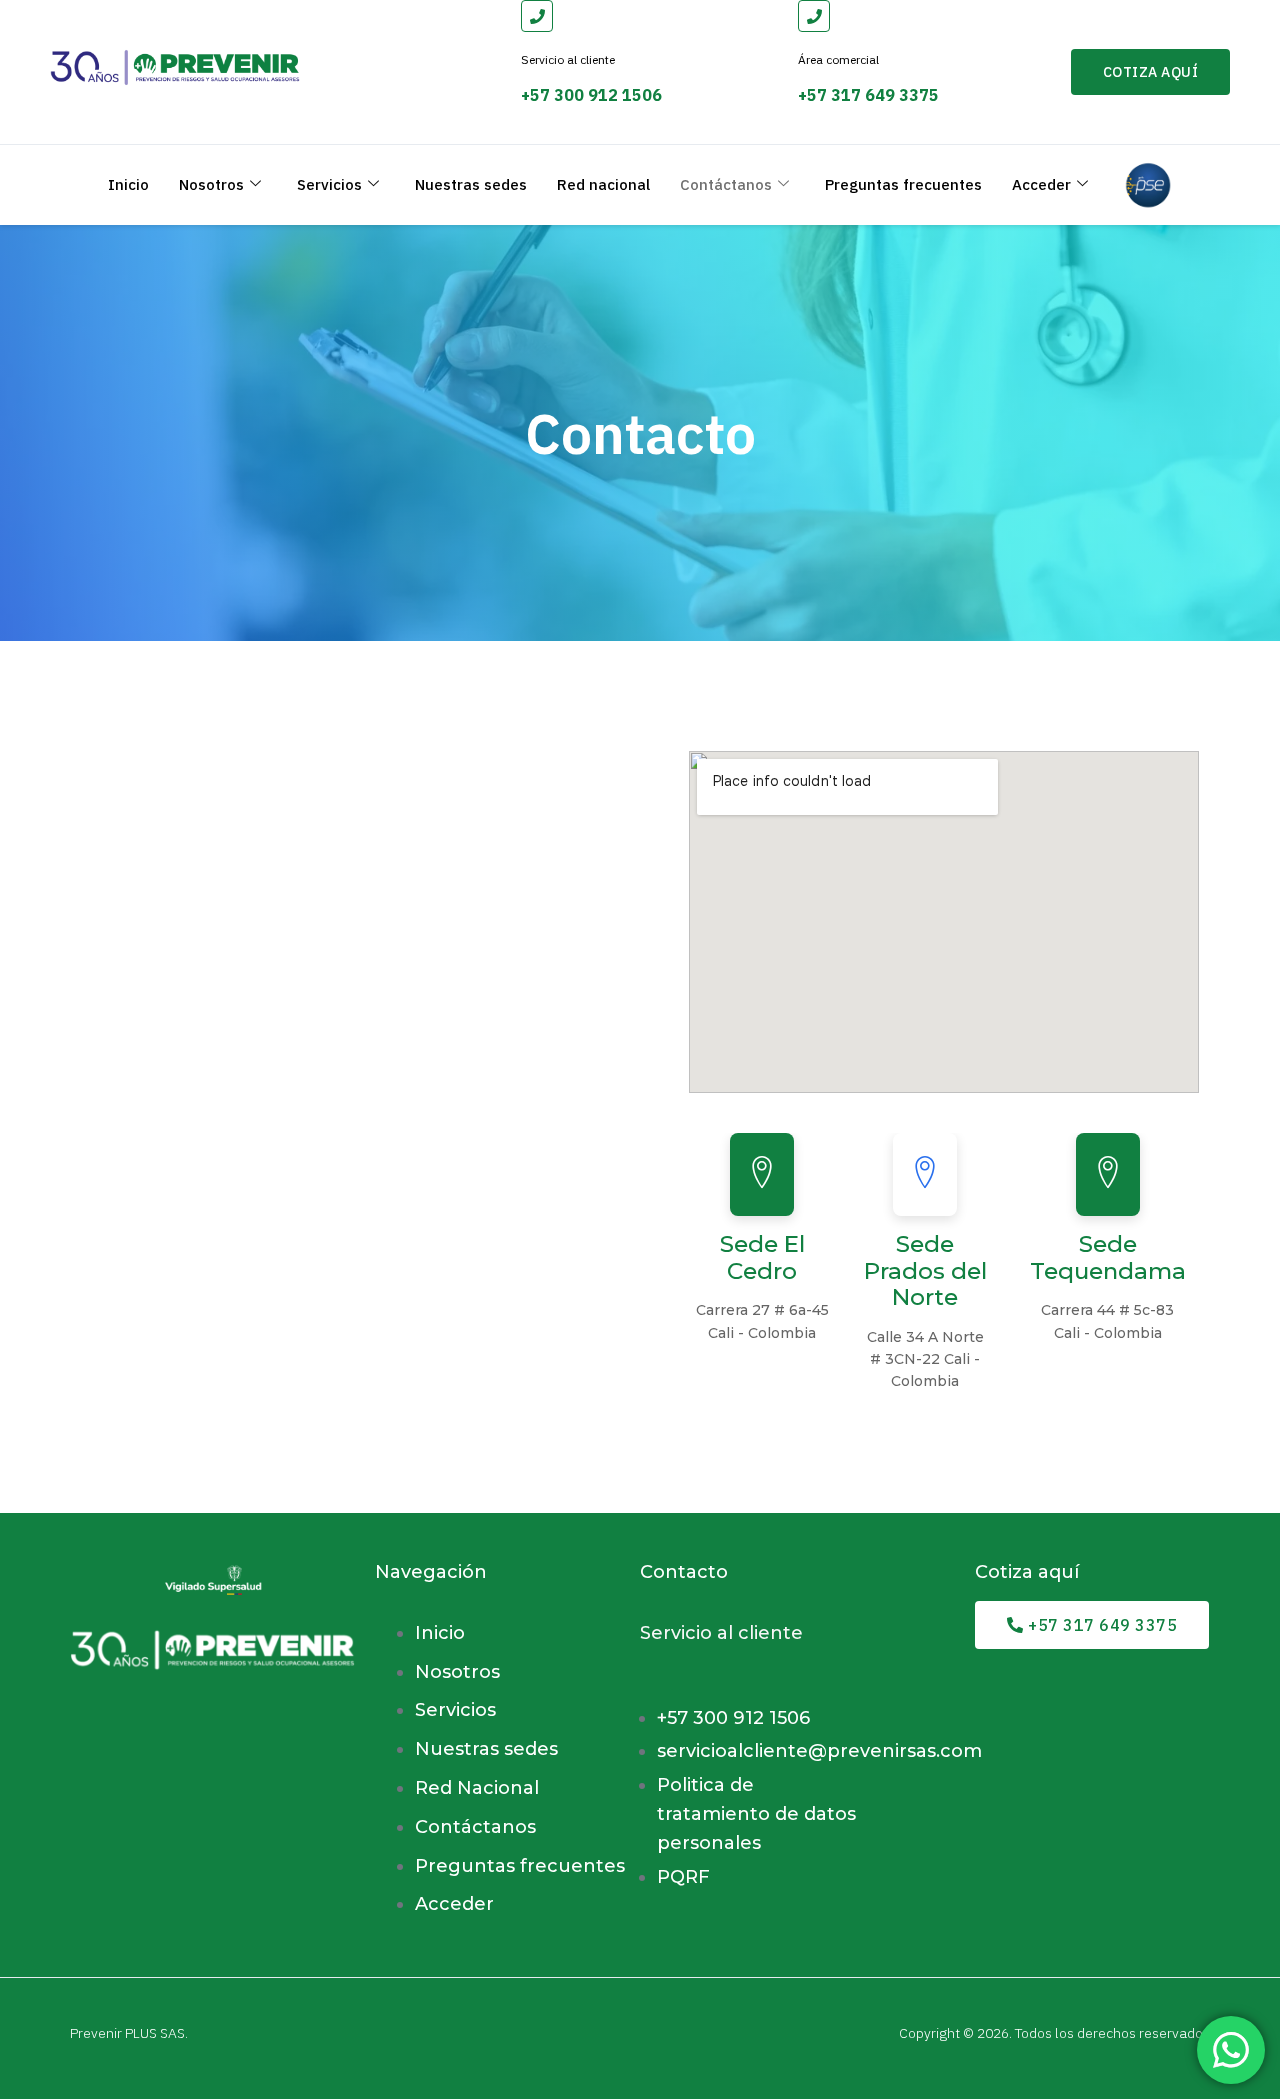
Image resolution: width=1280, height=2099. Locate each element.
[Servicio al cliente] (537, 16)
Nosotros (211, 184)
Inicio (128, 184)
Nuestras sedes (471, 184)
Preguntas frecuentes (903, 184)
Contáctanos (726, 184)
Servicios (329, 184)
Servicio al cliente (568, 59)
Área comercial (838, 59)
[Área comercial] (814, 16)
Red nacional (603, 184)
